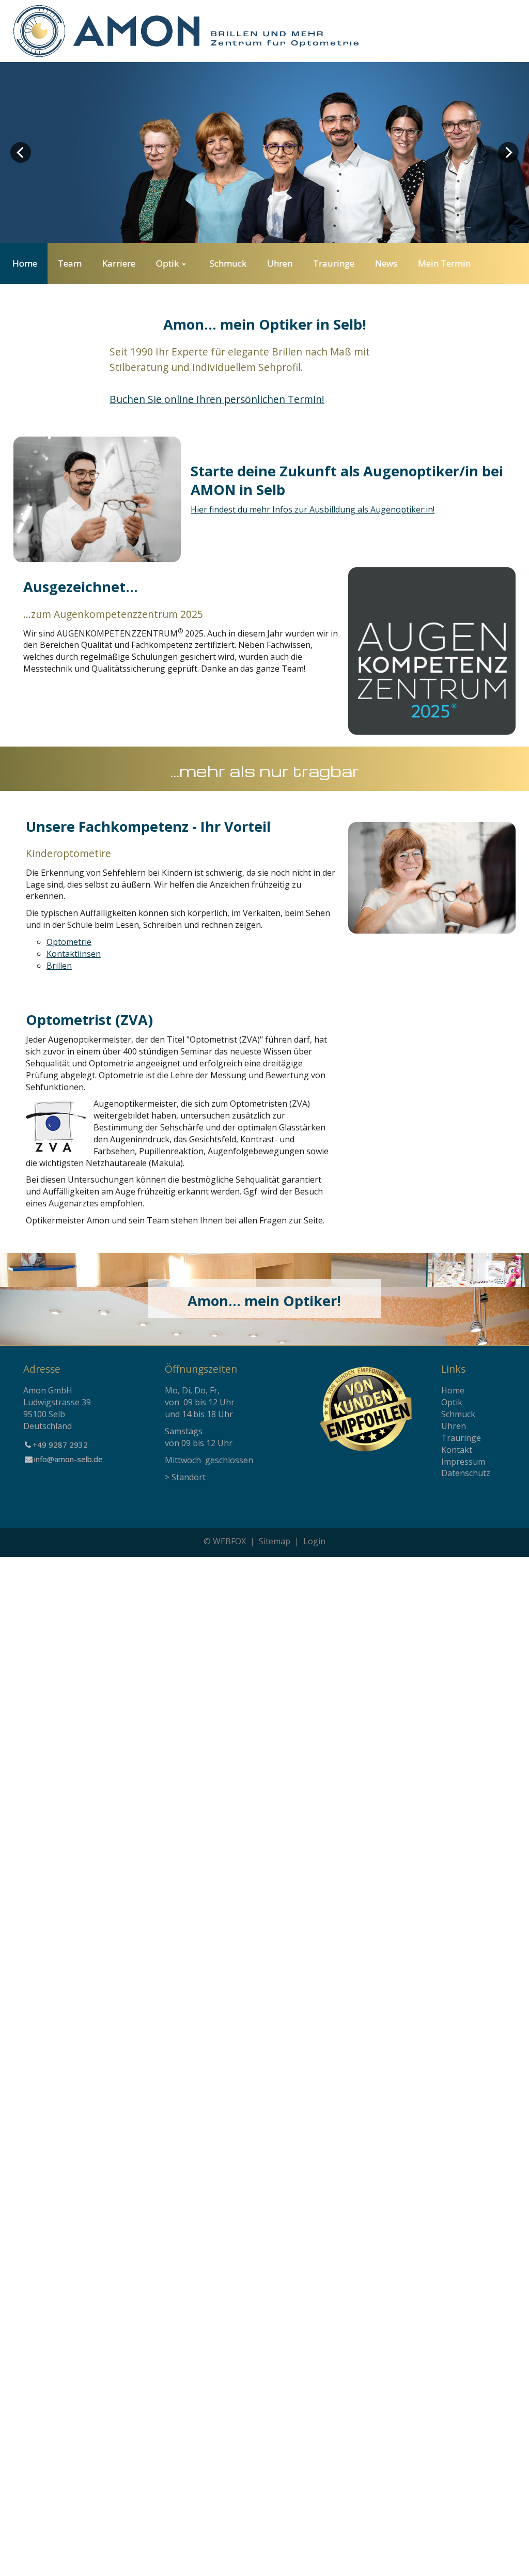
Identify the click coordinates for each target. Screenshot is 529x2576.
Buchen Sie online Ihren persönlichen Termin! (217, 399)
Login (314, 1541)
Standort (189, 1477)
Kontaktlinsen (74, 954)
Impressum (463, 1462)
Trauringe (461, 1438)
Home (453, 1390)
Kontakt (457, 1450)
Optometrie (69, 942)
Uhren (454, 1426)
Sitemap (275, 1541)
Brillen (59, 966)
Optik (452, 1402)
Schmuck (458, 1414)
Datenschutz (466, 1473)
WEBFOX (229, 1541)
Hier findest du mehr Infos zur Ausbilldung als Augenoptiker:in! (313, 509)
